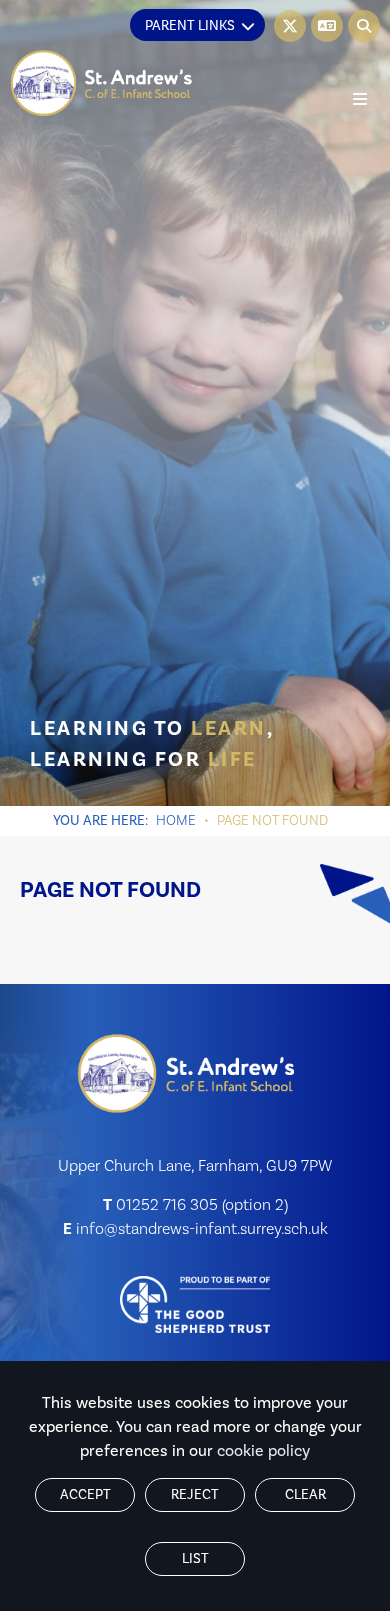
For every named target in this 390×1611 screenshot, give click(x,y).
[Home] (102, 83)
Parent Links (190, 26)
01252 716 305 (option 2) (202, 1205)
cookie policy (263, 1451)
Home (176, 821)
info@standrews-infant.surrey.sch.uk (202, 1229)
